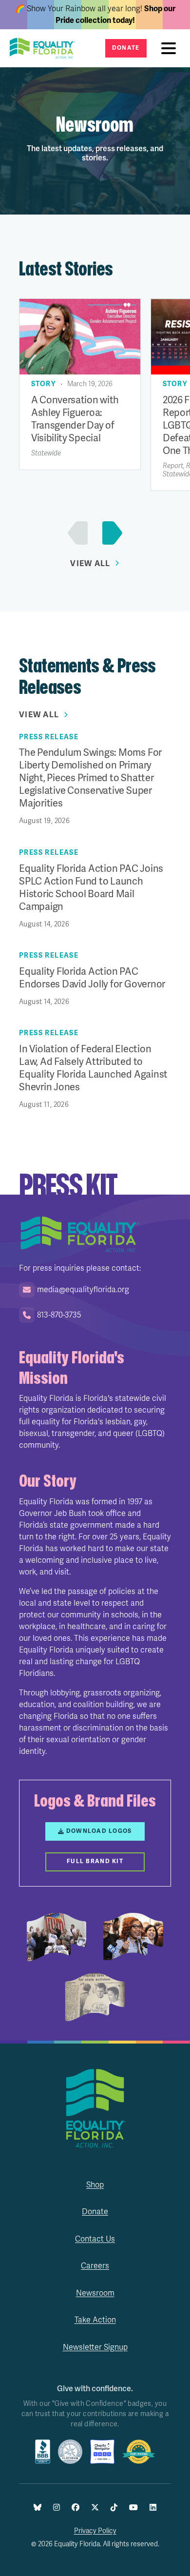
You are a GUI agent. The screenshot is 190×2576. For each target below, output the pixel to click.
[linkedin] (153, 2508)
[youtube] (133, 2508)
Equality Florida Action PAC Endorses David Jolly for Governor (92, 978)
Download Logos (99, 1831)
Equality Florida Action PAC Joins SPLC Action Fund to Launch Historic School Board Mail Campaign (91, 888)
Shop (95, 2185)
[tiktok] (114, 2508)
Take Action (95, 2320)
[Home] (45, 48)
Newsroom (95, 2293)
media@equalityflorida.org (83, 1290)
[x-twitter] (95, 2508)
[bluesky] (38, 2508)
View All (90, 564)
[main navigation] (171, 48)
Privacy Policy (95, 2531)
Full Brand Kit (95, 1861)
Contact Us (95, 2239)
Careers (95, 2266)
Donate (126, 48)
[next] (110, 533)
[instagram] (57, 2508)
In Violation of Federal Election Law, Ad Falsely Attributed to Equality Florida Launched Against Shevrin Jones (93, 1068)
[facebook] (76, 2508)
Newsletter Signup (95, 2347)
